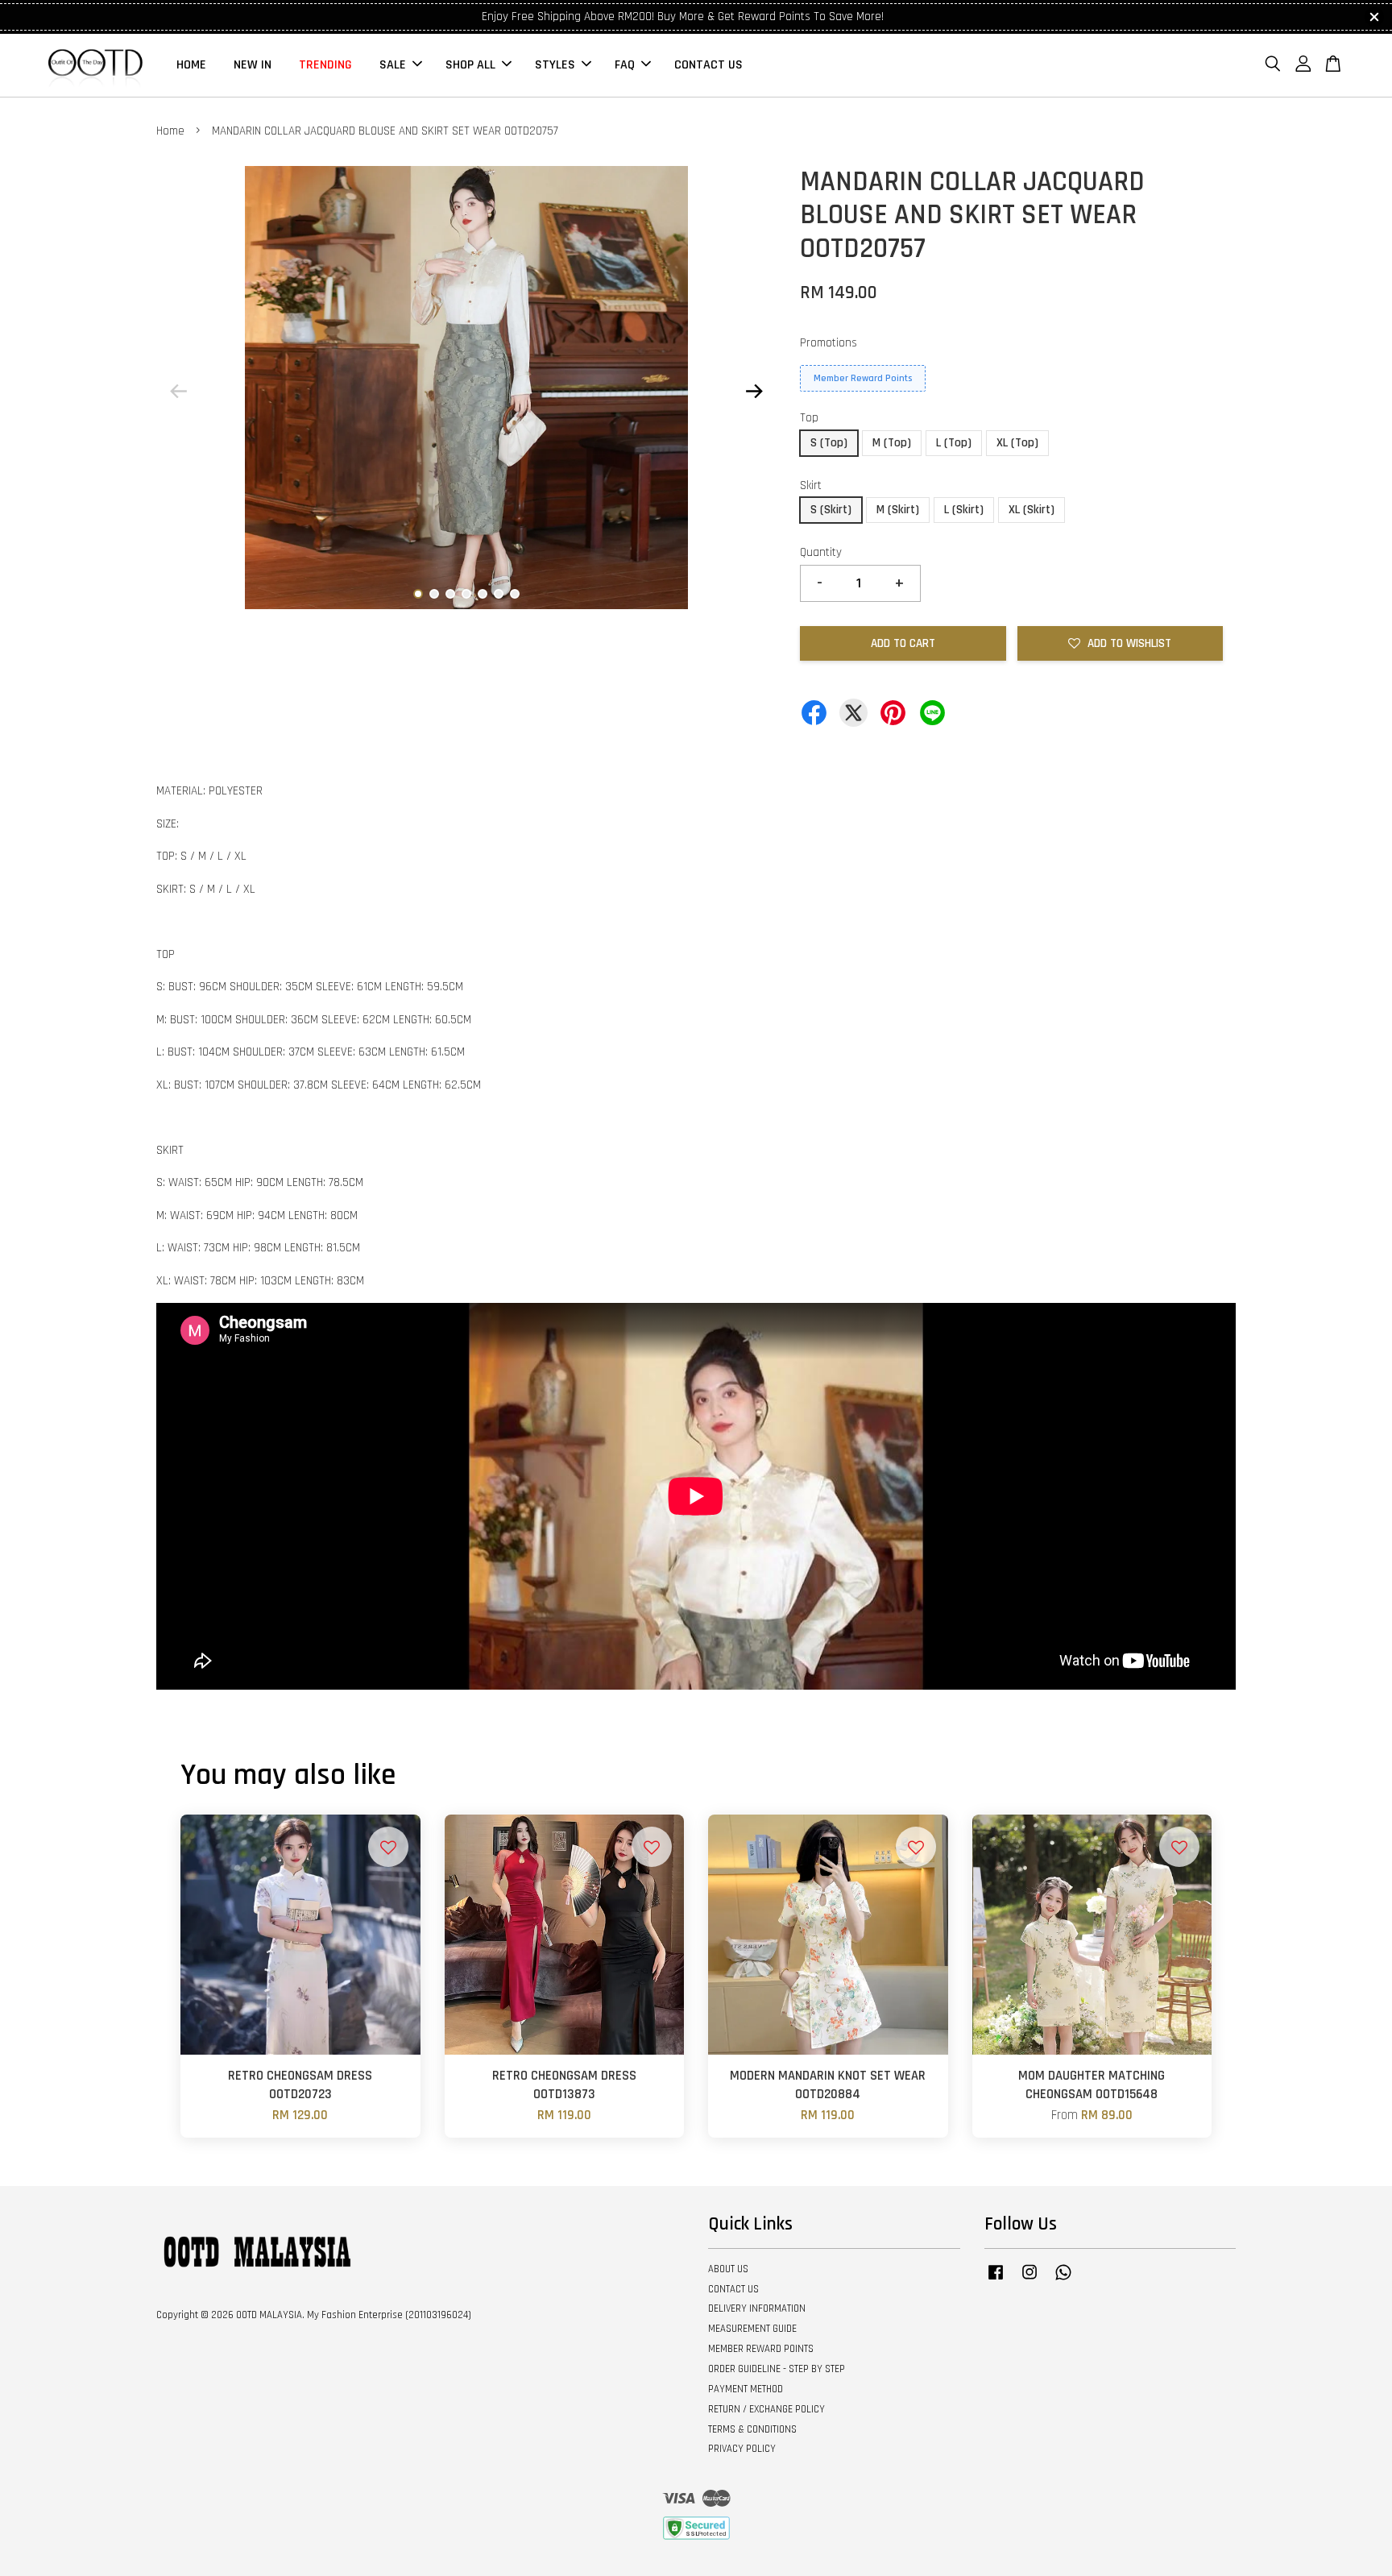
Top (809, 418)
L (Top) (954, 443)
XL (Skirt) (1032, 510)
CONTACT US (708, 65)
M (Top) (892, 443)
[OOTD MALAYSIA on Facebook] (996, 2280)
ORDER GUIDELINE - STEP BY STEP (777, 2369)
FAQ (625, 65)
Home (170, 131)
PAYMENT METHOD (746, 2389)
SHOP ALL (470, 65)
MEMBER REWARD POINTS (761, 2349)
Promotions (829, 343)
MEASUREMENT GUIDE (752, 2329)
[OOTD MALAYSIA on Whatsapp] (1063, 2280)
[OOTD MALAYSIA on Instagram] (1029, 2280)
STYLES (555, 65)
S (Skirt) (831, 510)
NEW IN (253, 65)
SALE (393, 65)
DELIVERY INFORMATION (757, 2308)
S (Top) (829, 443)
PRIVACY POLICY (742, 2449)
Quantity (821, 552)
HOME (191, 65)
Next (754, 391)
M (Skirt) (898, 510)
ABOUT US (728, 2269)
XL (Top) (1017, 443)
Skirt (811, 485)
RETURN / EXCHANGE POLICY (766, 2409)
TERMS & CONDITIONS (752, 2429)
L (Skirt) (964, 510)
